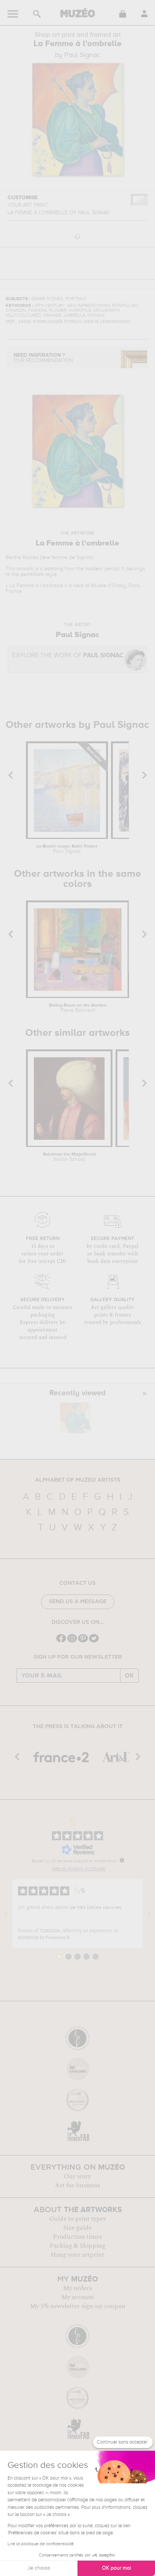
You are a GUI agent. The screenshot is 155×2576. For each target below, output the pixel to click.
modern (94, 569)
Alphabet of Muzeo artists (78, 1480)
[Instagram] (72, 1642)
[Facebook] (61, 1642)
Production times (77, 2237)
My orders (77, 2288)
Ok (129, 1676)
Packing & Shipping (77, 2246)
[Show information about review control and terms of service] (122, 1860)
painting (54, 569)
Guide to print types (77, 2219)
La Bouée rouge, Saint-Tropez (67, 849)
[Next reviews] (149, 1914)
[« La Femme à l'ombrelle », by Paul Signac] (76, 1418)
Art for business (77, 2185)
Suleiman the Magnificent (69, 1157)
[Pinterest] (83, 1642)
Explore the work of (68, 656)
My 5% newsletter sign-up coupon (78, 2306)
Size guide (77, 2228)
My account (78, 2297)
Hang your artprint (77, 2255)
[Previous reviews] (6, 1914)
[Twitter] (94, 1642)
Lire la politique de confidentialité (41, 2544)
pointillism (32, 574)
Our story (77, 2176)
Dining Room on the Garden (78, 1008)
